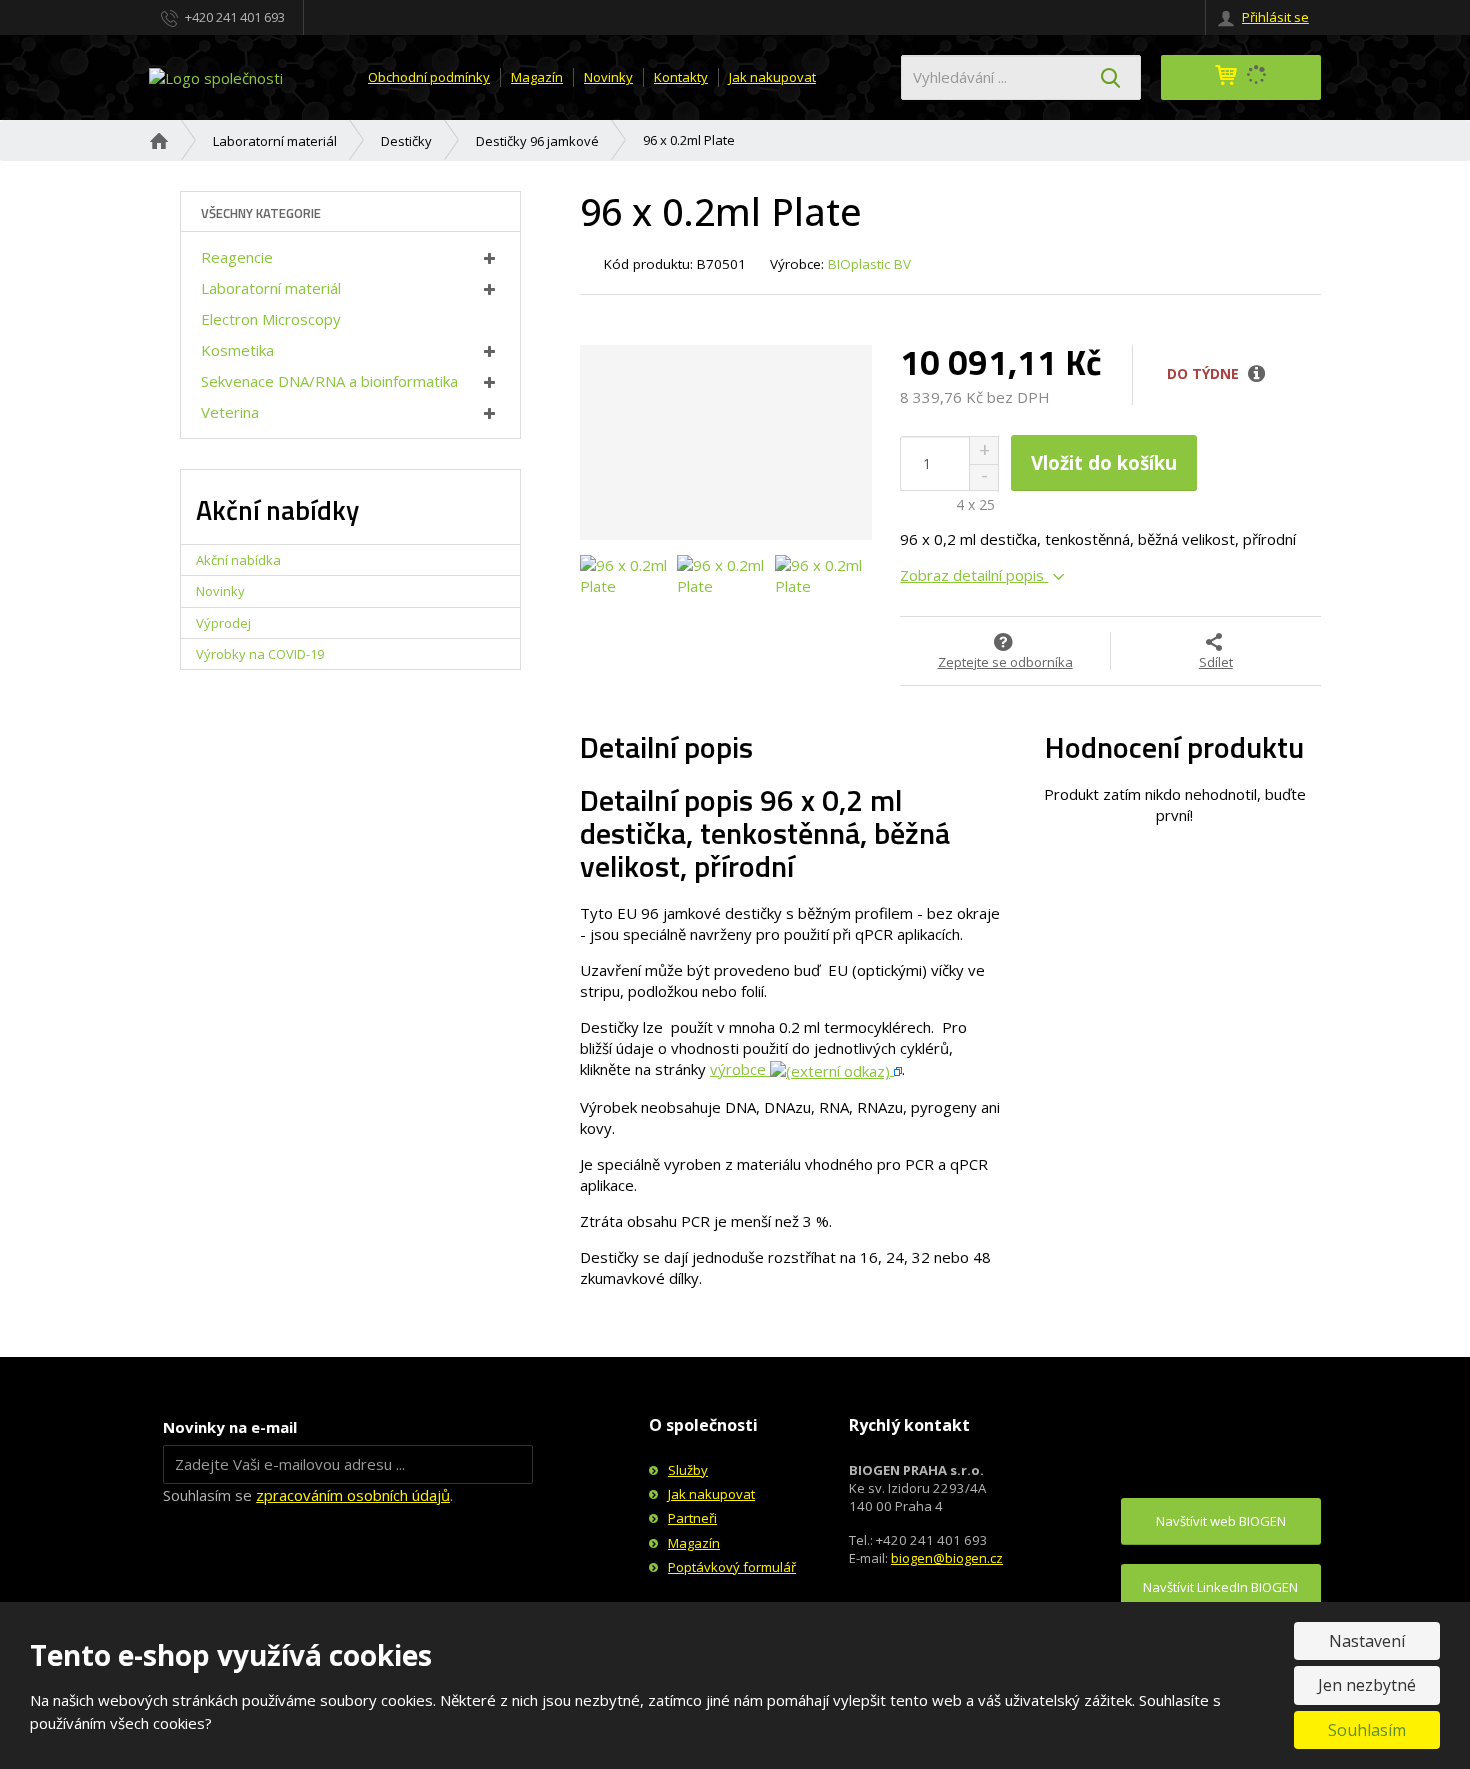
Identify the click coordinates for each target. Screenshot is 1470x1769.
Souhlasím (1367, 1730)
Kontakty (681, 77)
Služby (688, 1470)
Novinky (608, 77)
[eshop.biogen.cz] (216, 76)
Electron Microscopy (271, 319)
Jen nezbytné (1367, 1685)
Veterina (230, 412)
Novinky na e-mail (230, 1427)
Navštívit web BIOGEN (1221, 1521)
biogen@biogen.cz (947, 1558)
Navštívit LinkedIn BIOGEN (1220, 1587)
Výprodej (223, 623)
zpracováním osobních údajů (353, 1495)
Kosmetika (237, 350)
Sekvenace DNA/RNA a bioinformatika (329, 381)
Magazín (537, 77)
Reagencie (237, 257)
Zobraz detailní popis (974, 575)
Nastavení (1367, 1641)
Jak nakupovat (772, 77)
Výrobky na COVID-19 (260, 654)
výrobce (740, 1069)
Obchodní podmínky (429, 77)
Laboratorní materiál (271, 288)
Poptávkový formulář (732, 1567)
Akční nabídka (238, 560)
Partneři (692, 1518)
